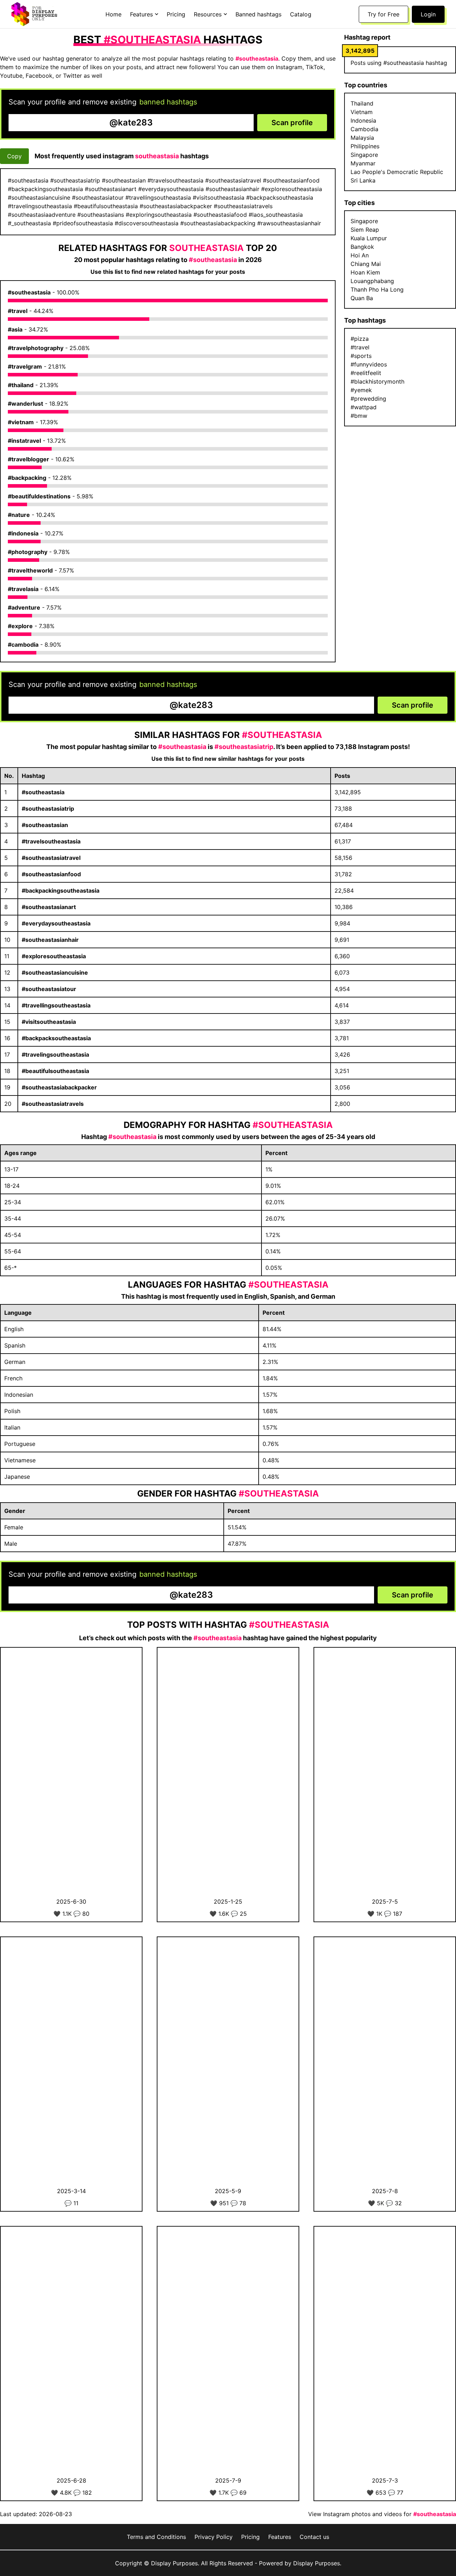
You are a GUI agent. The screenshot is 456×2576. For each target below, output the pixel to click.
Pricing (176, 14)
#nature (19, 515)
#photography (28, 552)
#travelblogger (28, 459)
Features (280, 2537)
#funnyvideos (369, 364)
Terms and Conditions (156, 2537)
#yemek (361, 390)
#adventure (24, 607)
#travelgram (25, 366)
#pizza (360, 339)
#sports (361, 356)
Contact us (314, 2537)
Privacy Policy (214, 2537)
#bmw (359, 416)
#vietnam (21, 422)
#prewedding (368, 399)
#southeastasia (29, 292)
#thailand (21, 385)
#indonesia (23, 533)
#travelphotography (36, 348)
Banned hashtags (258, 14)
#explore (20, 626)
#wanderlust (25, 404)
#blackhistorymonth (377, 381)
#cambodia (23, 645)
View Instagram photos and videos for (382, 2514)
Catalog (301, 14)
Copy (14, 156)
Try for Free (384, 14)
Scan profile (292, 123)
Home (113, 14)
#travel (18, 311)
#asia (15, 329)
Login (428, 14)
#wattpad (364, 407)
